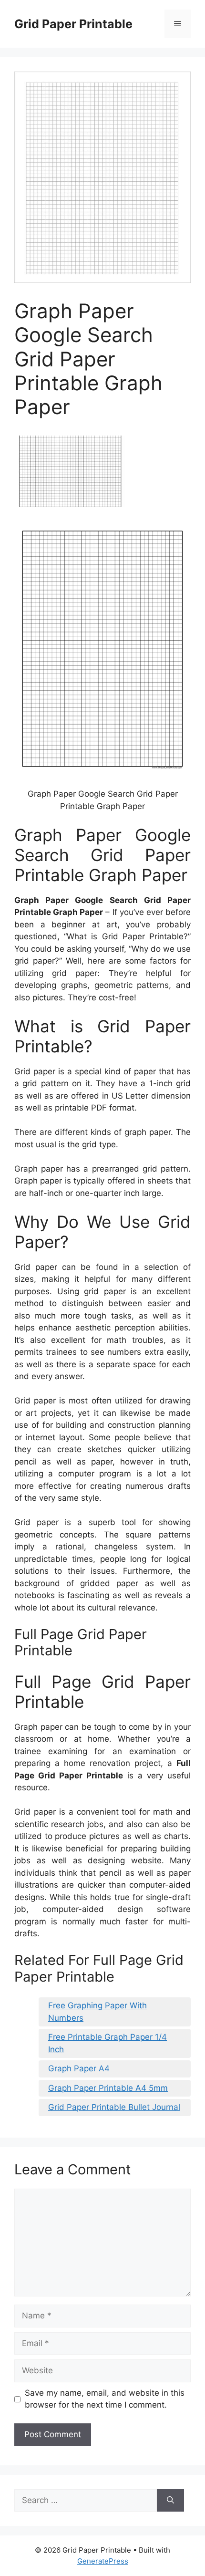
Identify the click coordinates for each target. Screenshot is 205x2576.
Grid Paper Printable (73, 24)
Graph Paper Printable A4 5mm (108, 2088)
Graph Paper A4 (79, 2068)
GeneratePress (103, 2561)
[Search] (170, 2501)
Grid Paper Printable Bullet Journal (114, 2107)
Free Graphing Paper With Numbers (97, 2012)
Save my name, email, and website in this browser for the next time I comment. (105, 2399)
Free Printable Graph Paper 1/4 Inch (108, 2043)
